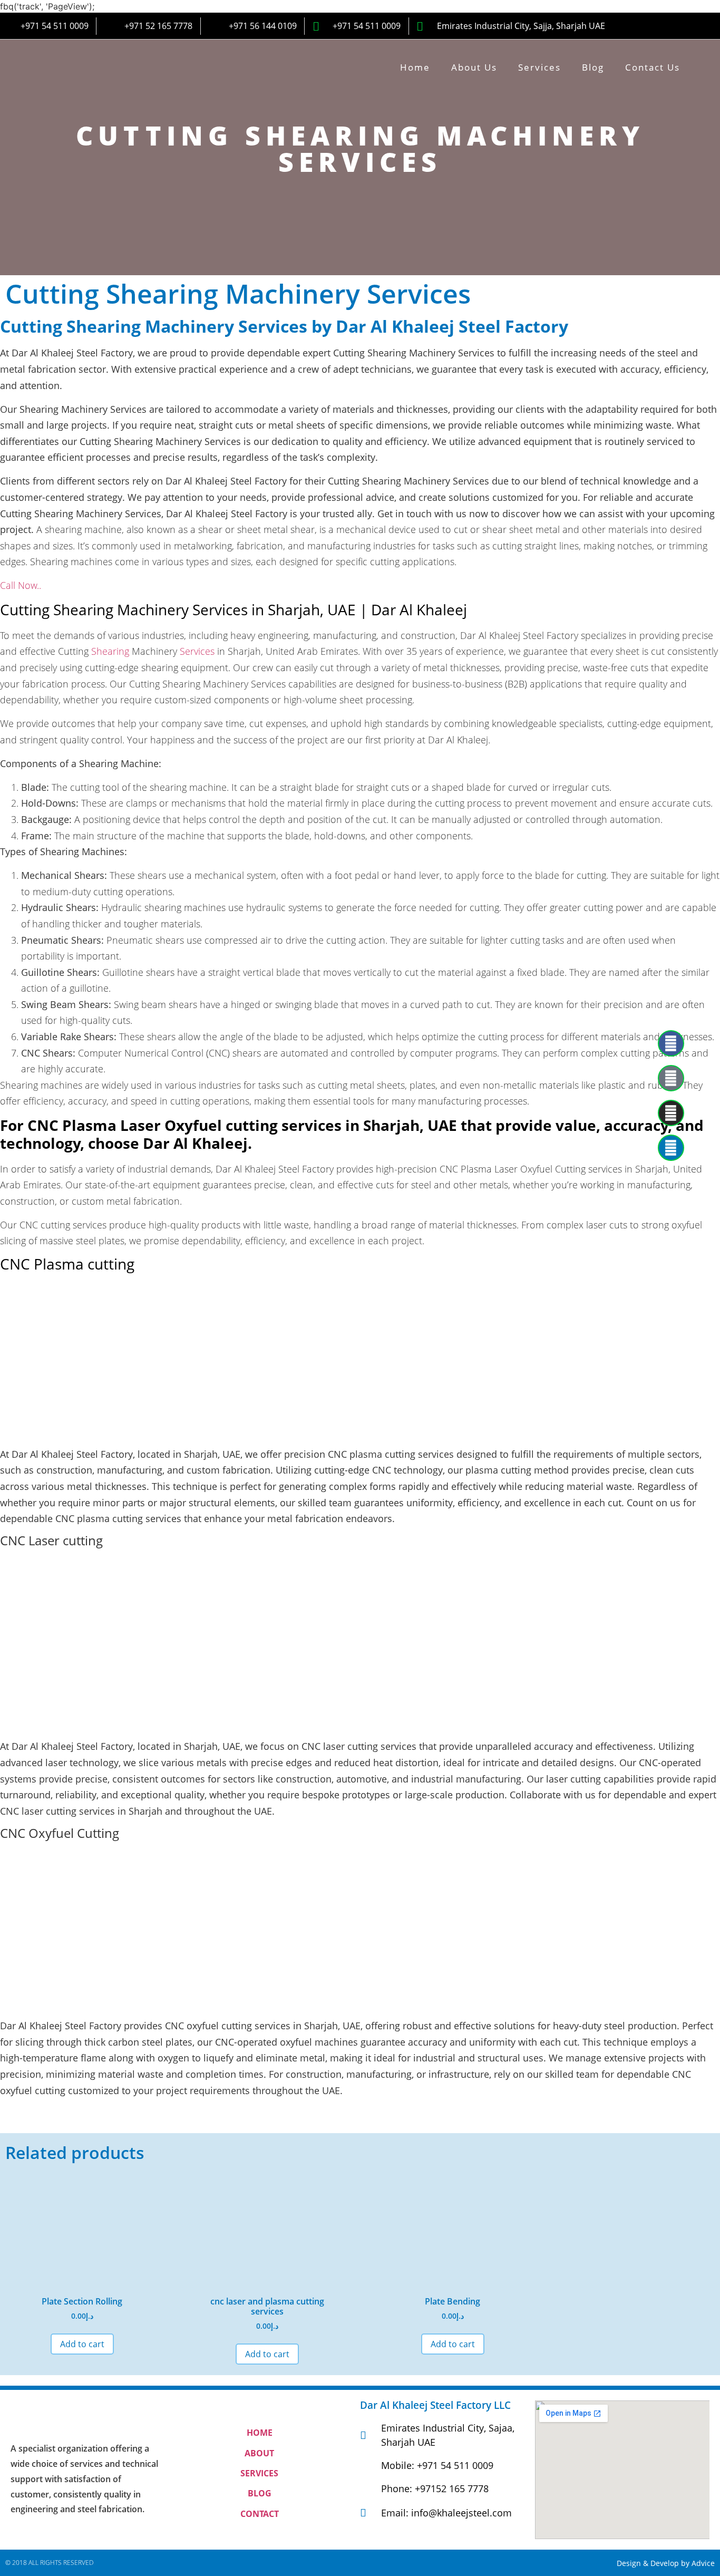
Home (415, 67)
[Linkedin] (671, 1148)
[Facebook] (671, 1043)
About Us (474, 67)
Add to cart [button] (82, 2344)
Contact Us (653, 67)
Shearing (110, 651)
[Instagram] (671, 1113)
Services (539, 67)
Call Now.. (21, 585)
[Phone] (671, 1078)
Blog (593, 67)
